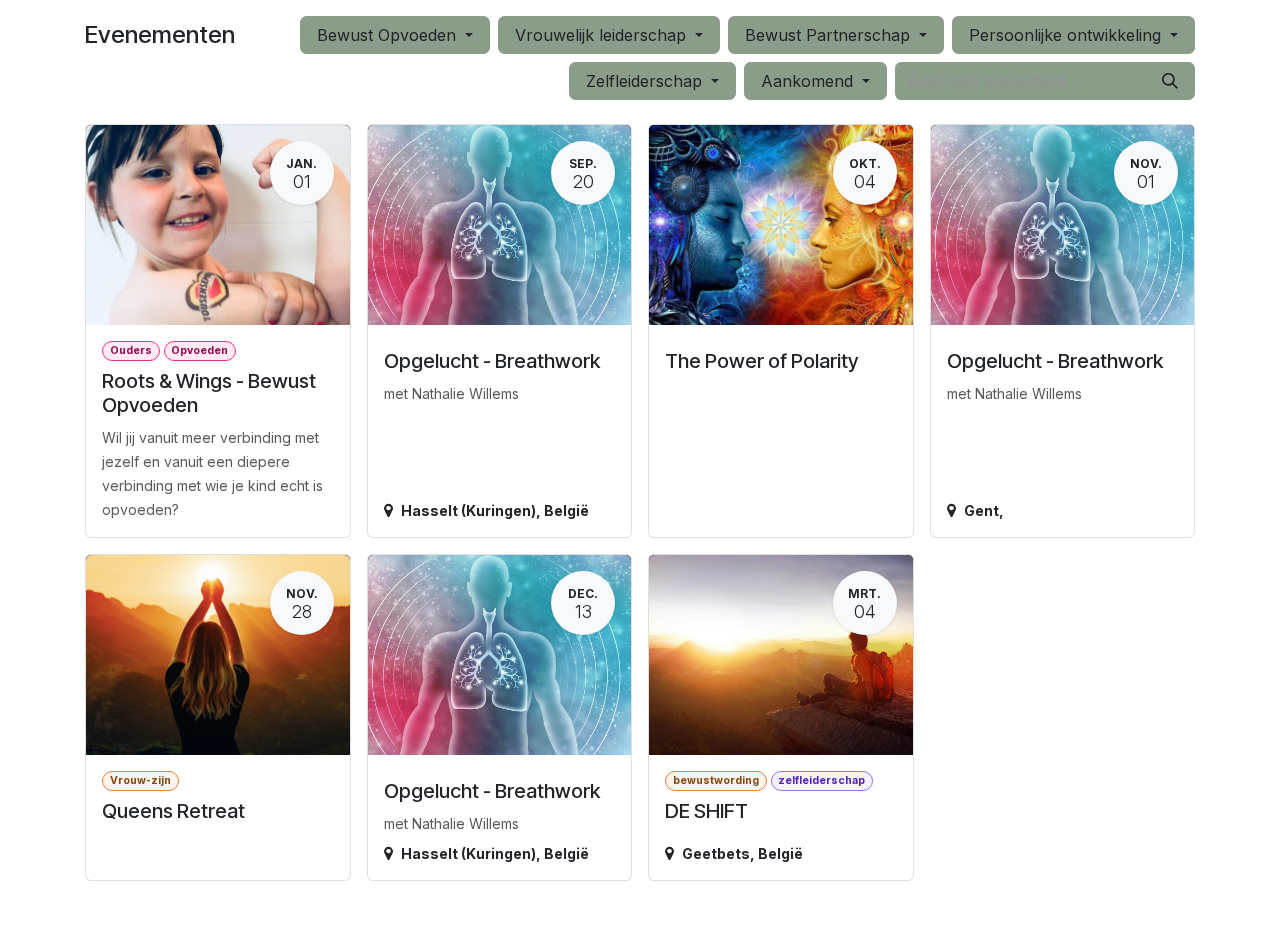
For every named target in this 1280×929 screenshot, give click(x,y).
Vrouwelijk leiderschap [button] (603, 35)
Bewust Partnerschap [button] (830, 35)
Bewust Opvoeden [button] (389, 35)
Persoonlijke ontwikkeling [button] (1067, 35)
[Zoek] (1170, 81)
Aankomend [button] (809, 81)
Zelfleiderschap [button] (646, 81)
